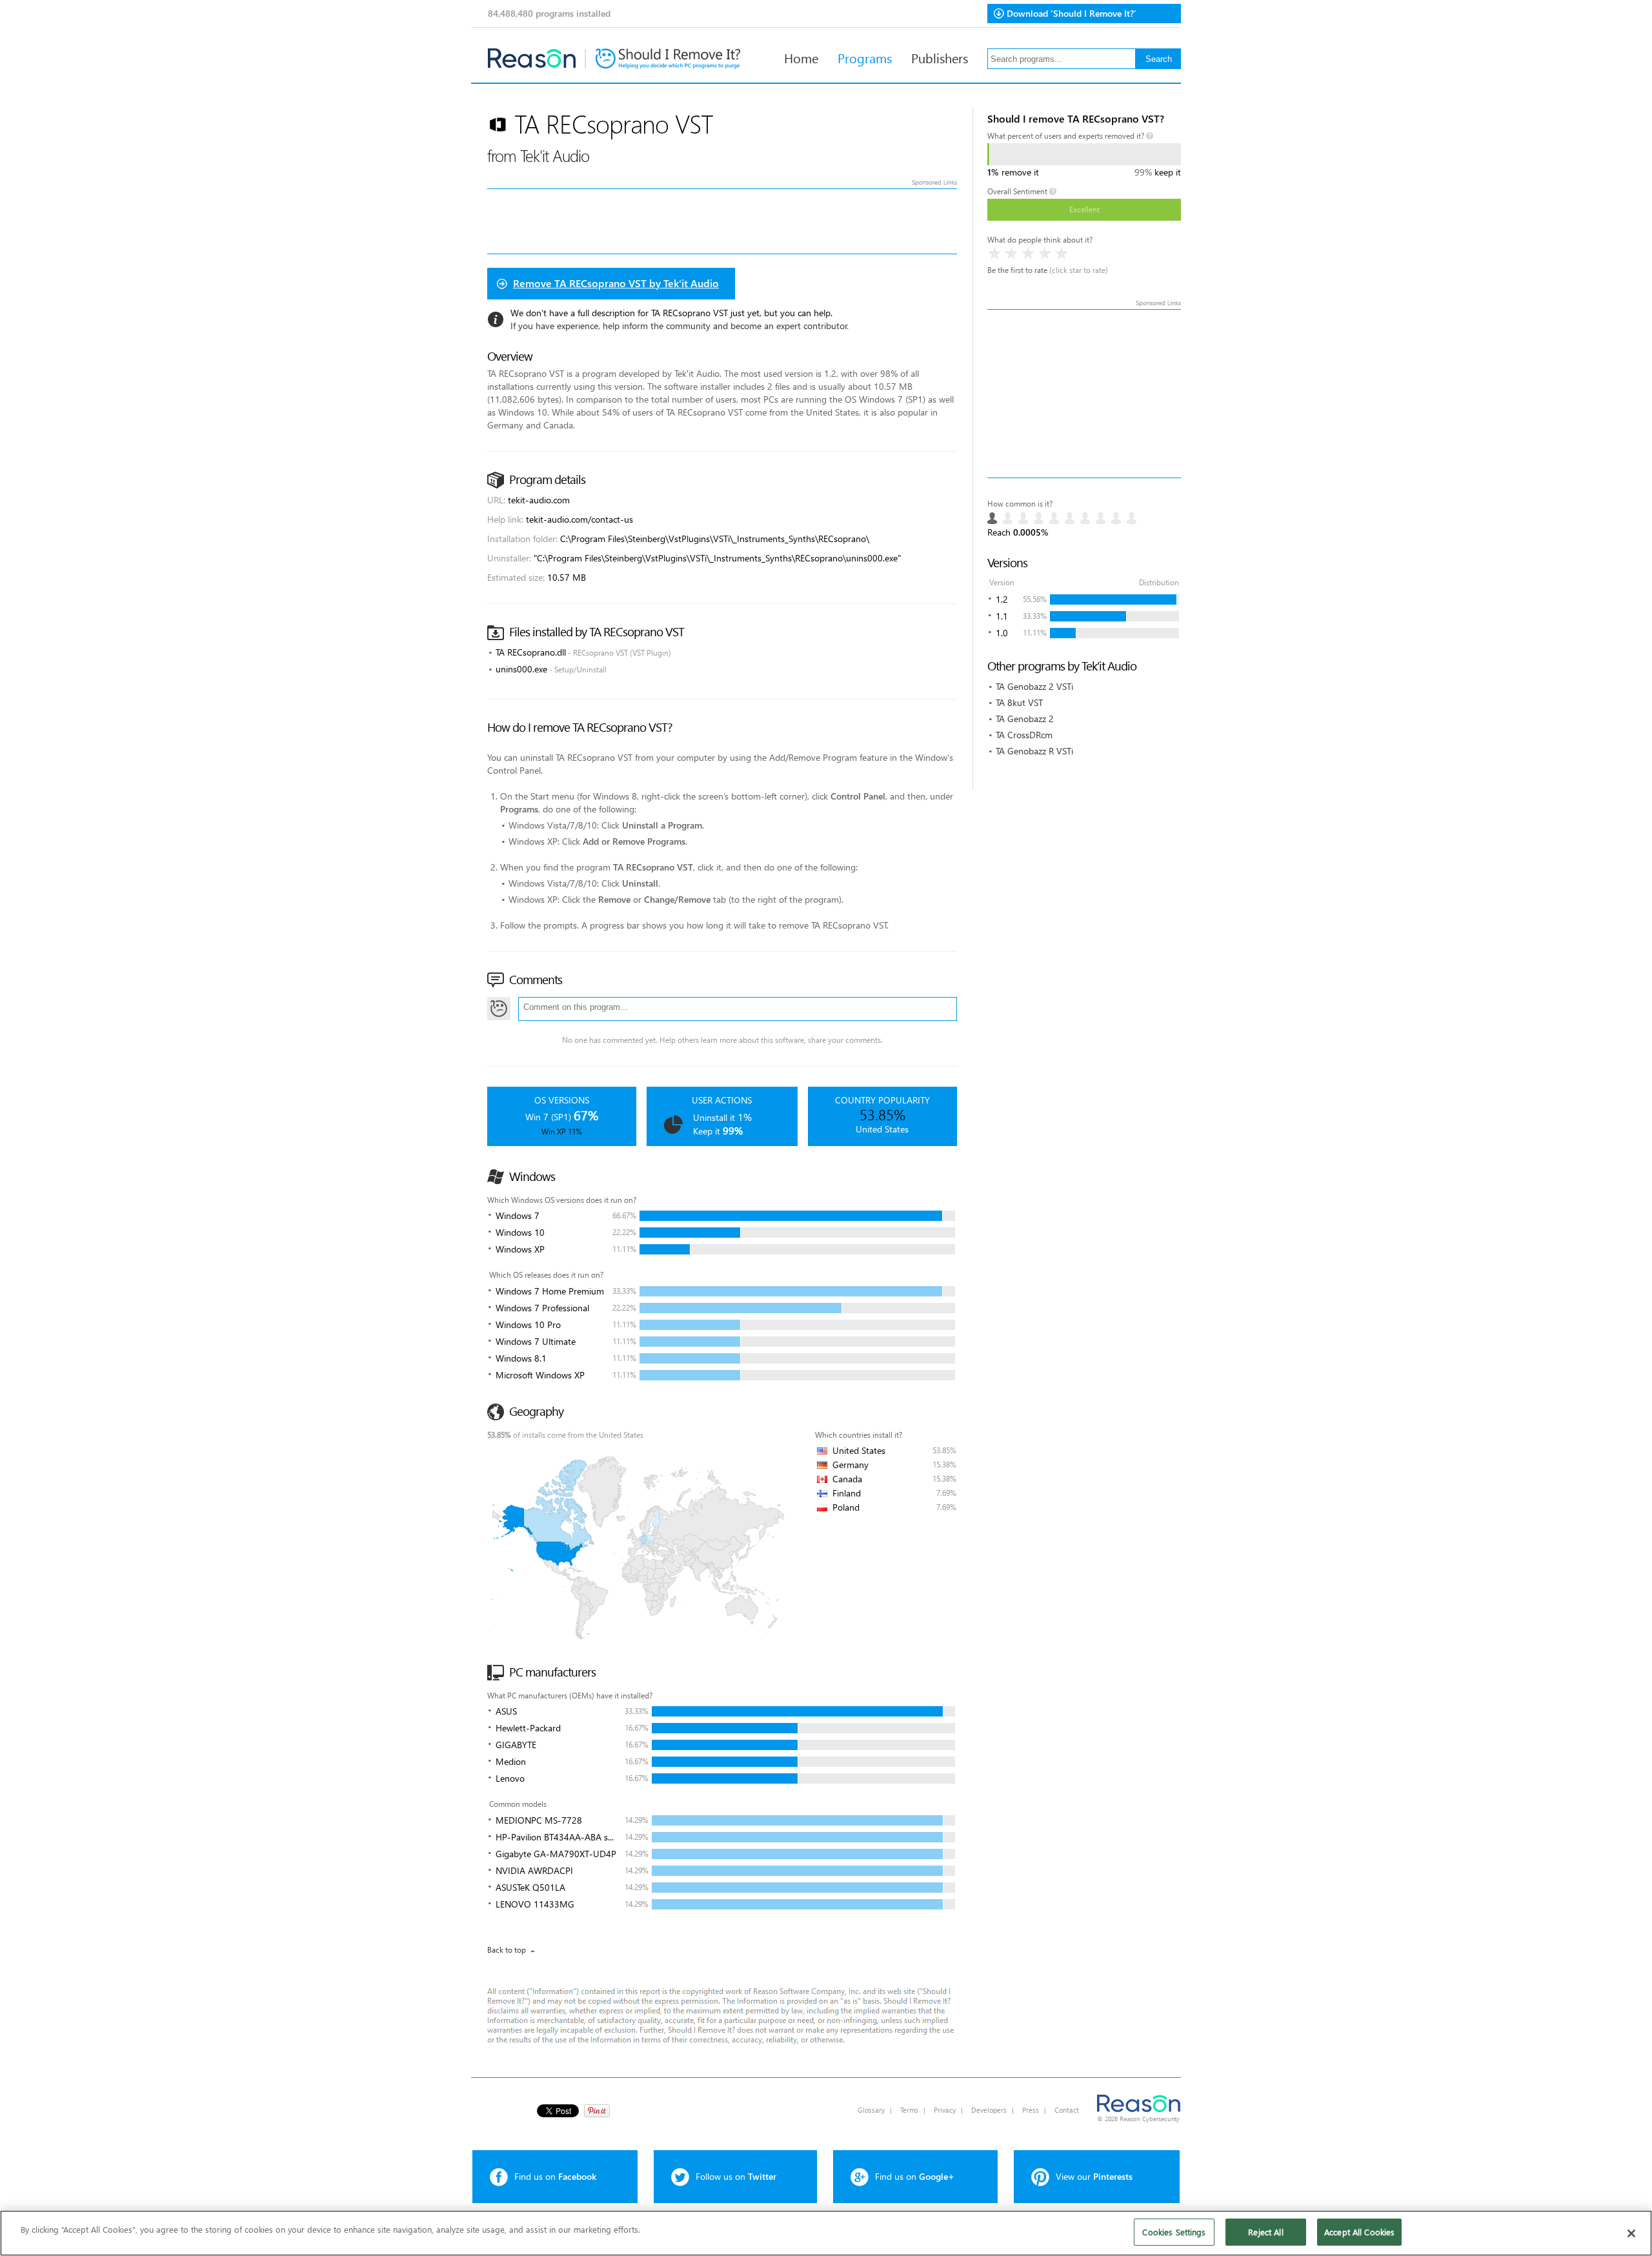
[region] (826, 2233)
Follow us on (736, 2176)
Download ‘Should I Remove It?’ (1072, 13)
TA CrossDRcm (1024, 735)
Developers (989, 2110)
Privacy (945, 2110)
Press (1031, 2110)
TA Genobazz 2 (1025, 719)
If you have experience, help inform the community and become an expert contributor (679, 326)
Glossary (871, 2110)
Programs (865, 57)
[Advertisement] (1084, 394)
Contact (1067, 2110)
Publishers (940, 57)
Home (801, 57)
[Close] (1631, 2233)
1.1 (1002, 616)
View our (1094, 2176)
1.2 (1002, 599)
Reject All (1265, 2232)
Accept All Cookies (1359, 2232)
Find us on (555, 2176)
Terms (909, 2110)
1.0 (1002, 633)
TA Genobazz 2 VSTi (1034, 686)
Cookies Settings (1174, 2232)
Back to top (507, 1950)
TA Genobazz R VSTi (1034, 751)
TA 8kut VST (1019, 702)
